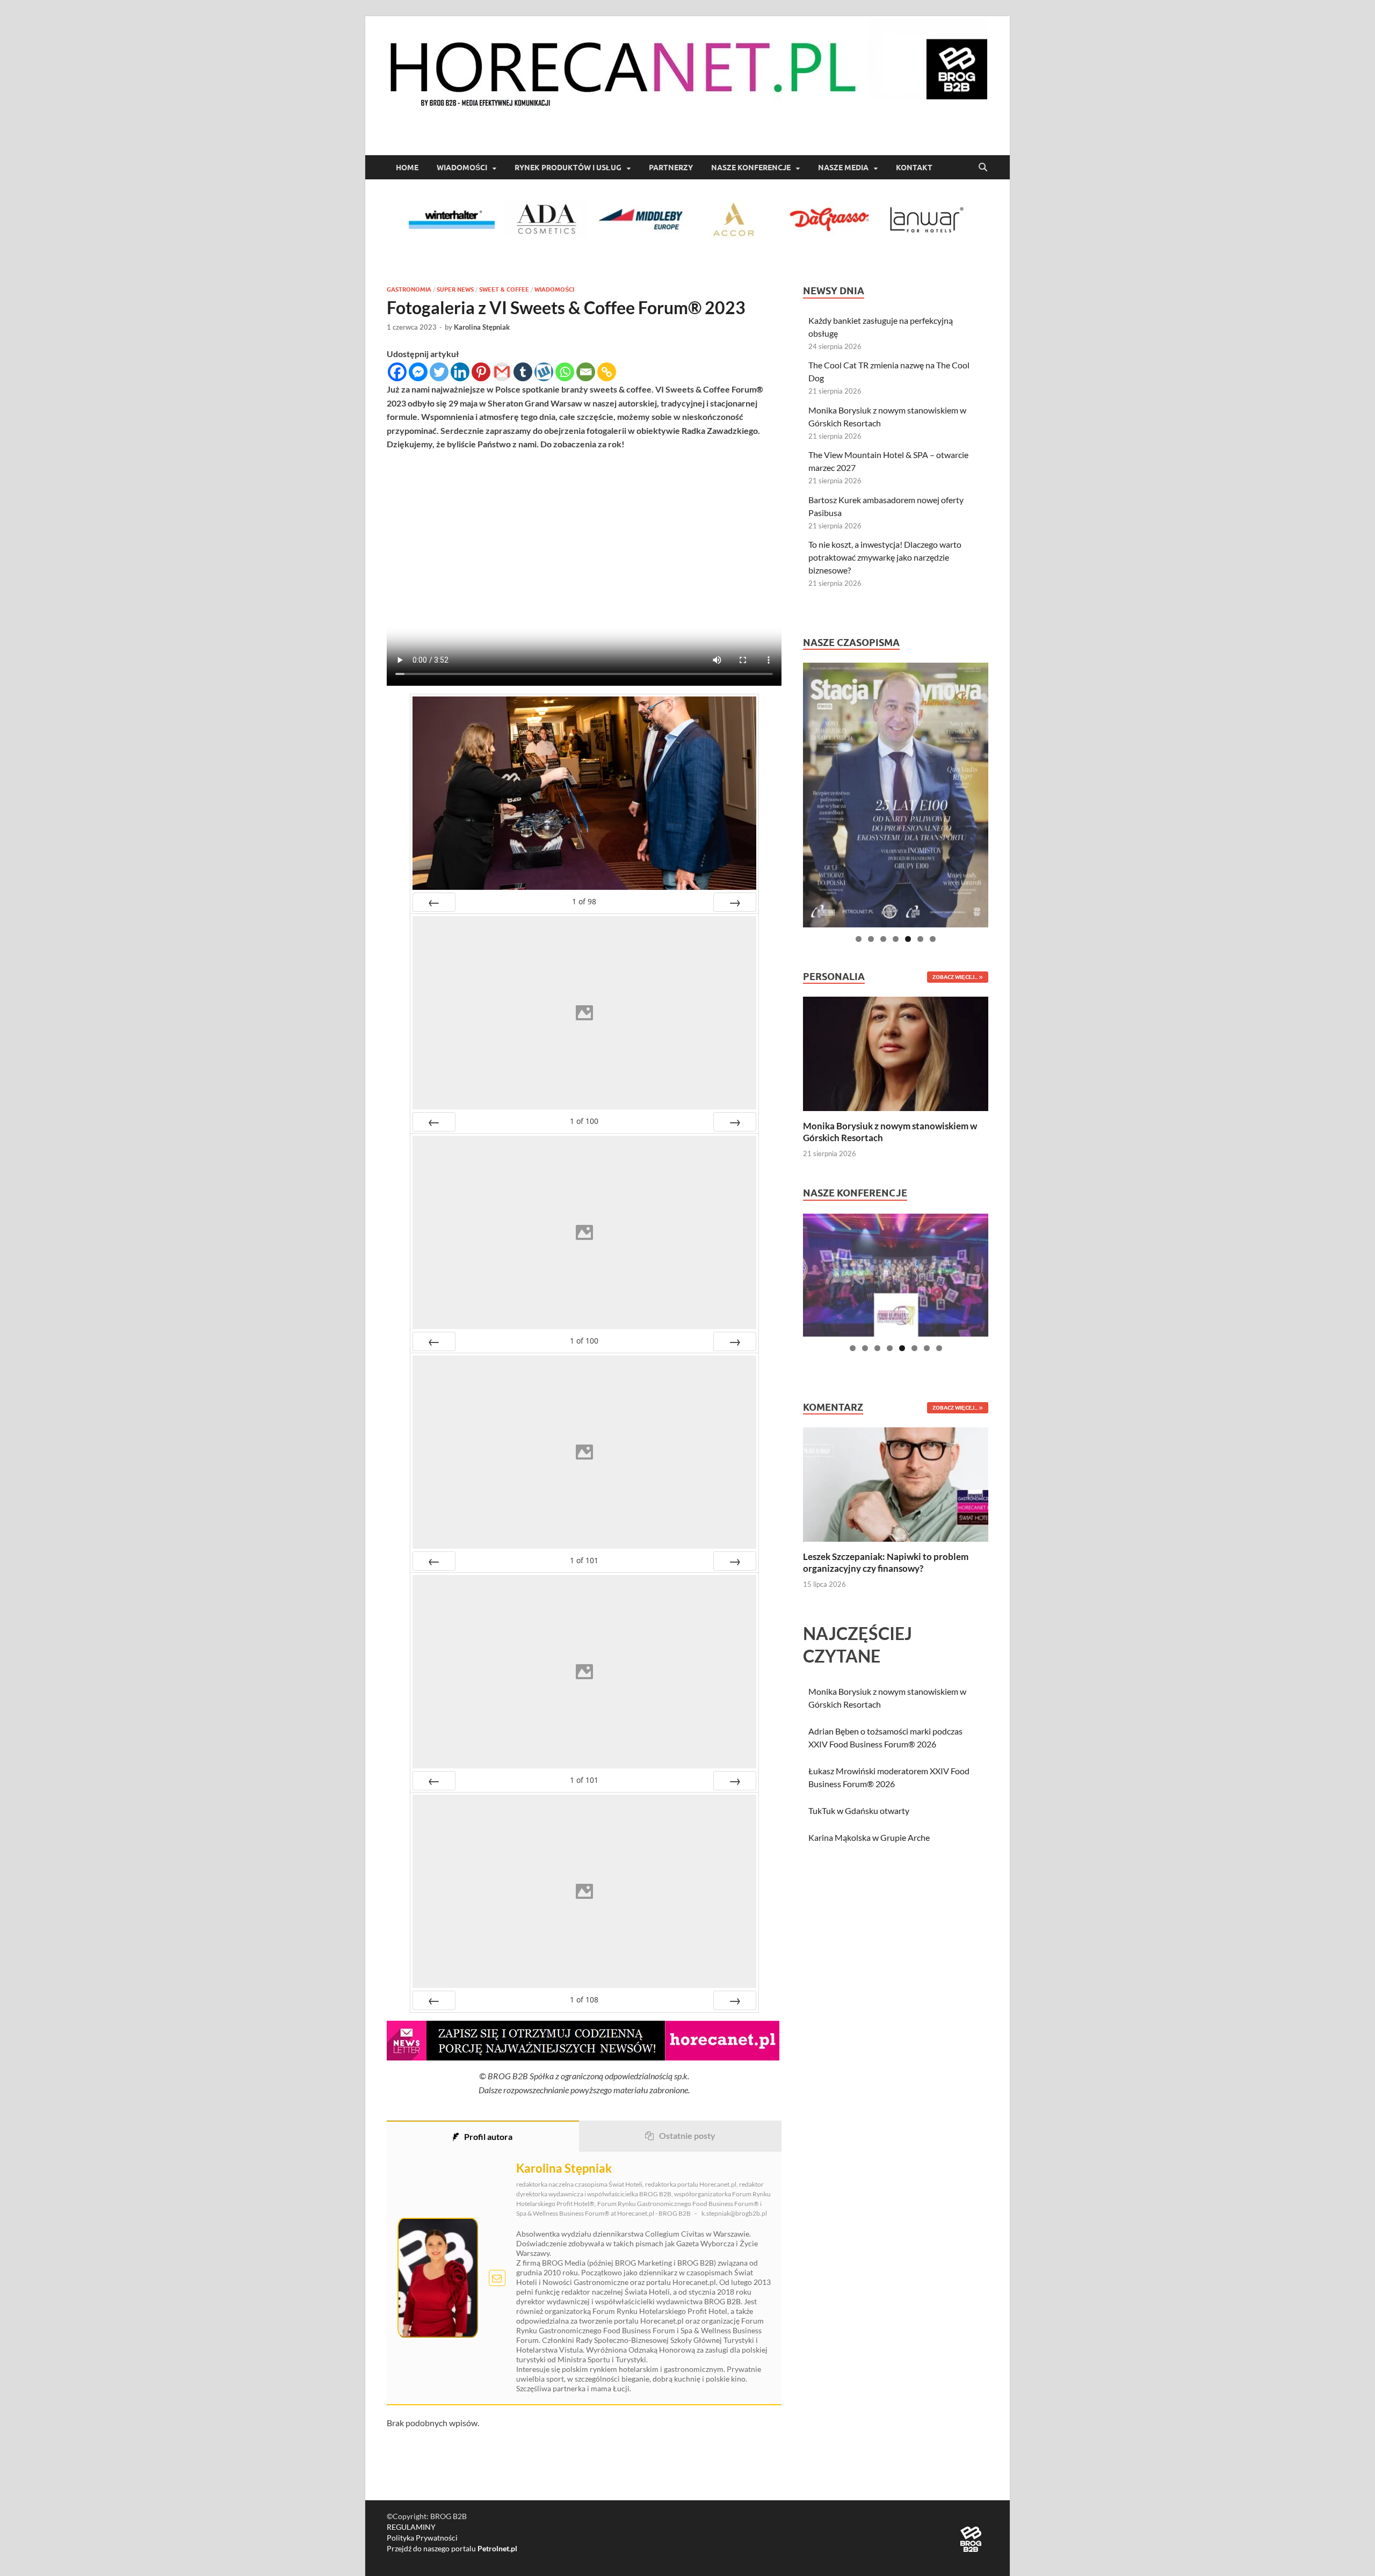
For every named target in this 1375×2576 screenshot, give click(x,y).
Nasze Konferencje (751, 168)
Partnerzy (671, 168)
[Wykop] (544, 372)
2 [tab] (871, 939)
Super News (455, 289)
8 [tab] (939, 1348)
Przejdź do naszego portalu (452, 2548)
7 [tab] (933, 939)
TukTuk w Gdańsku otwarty (859, 1811)
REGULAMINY (411, 2527)
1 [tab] (859, 939)
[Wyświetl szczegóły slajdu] (896, 795)
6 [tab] (920, 939)
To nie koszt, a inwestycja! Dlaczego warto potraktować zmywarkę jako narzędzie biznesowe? (885, 557)
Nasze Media (843, 168)
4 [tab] (896, 939)
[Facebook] (397, 372)
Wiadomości (462, 168)
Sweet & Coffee (504, 289)
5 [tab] (908, 939)
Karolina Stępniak (482, 327)
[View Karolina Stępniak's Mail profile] (497, 2278)
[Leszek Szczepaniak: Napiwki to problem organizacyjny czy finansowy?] (896, 1483)
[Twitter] (439, 372)
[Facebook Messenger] (418, 372)
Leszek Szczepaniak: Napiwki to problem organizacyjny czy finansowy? (886, 1562)
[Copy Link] (607, 372)
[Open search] (983, 168)
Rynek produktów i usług (568, 168)
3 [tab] (883, 939)
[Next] (735, 902)
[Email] (586, 372)
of (584, 901)
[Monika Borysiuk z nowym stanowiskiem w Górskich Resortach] (896, 1053)
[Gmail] (502, 372)
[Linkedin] (460, 372)
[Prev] (434, 902)
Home (407, 168)
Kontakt (914, 168)
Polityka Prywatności (422, 2538)
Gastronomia (409, 289)
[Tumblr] (523, 372)
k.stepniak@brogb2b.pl (734, 2213)
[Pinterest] (481, 372)
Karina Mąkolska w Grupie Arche (869, 1837)
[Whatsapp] (565, 372)
